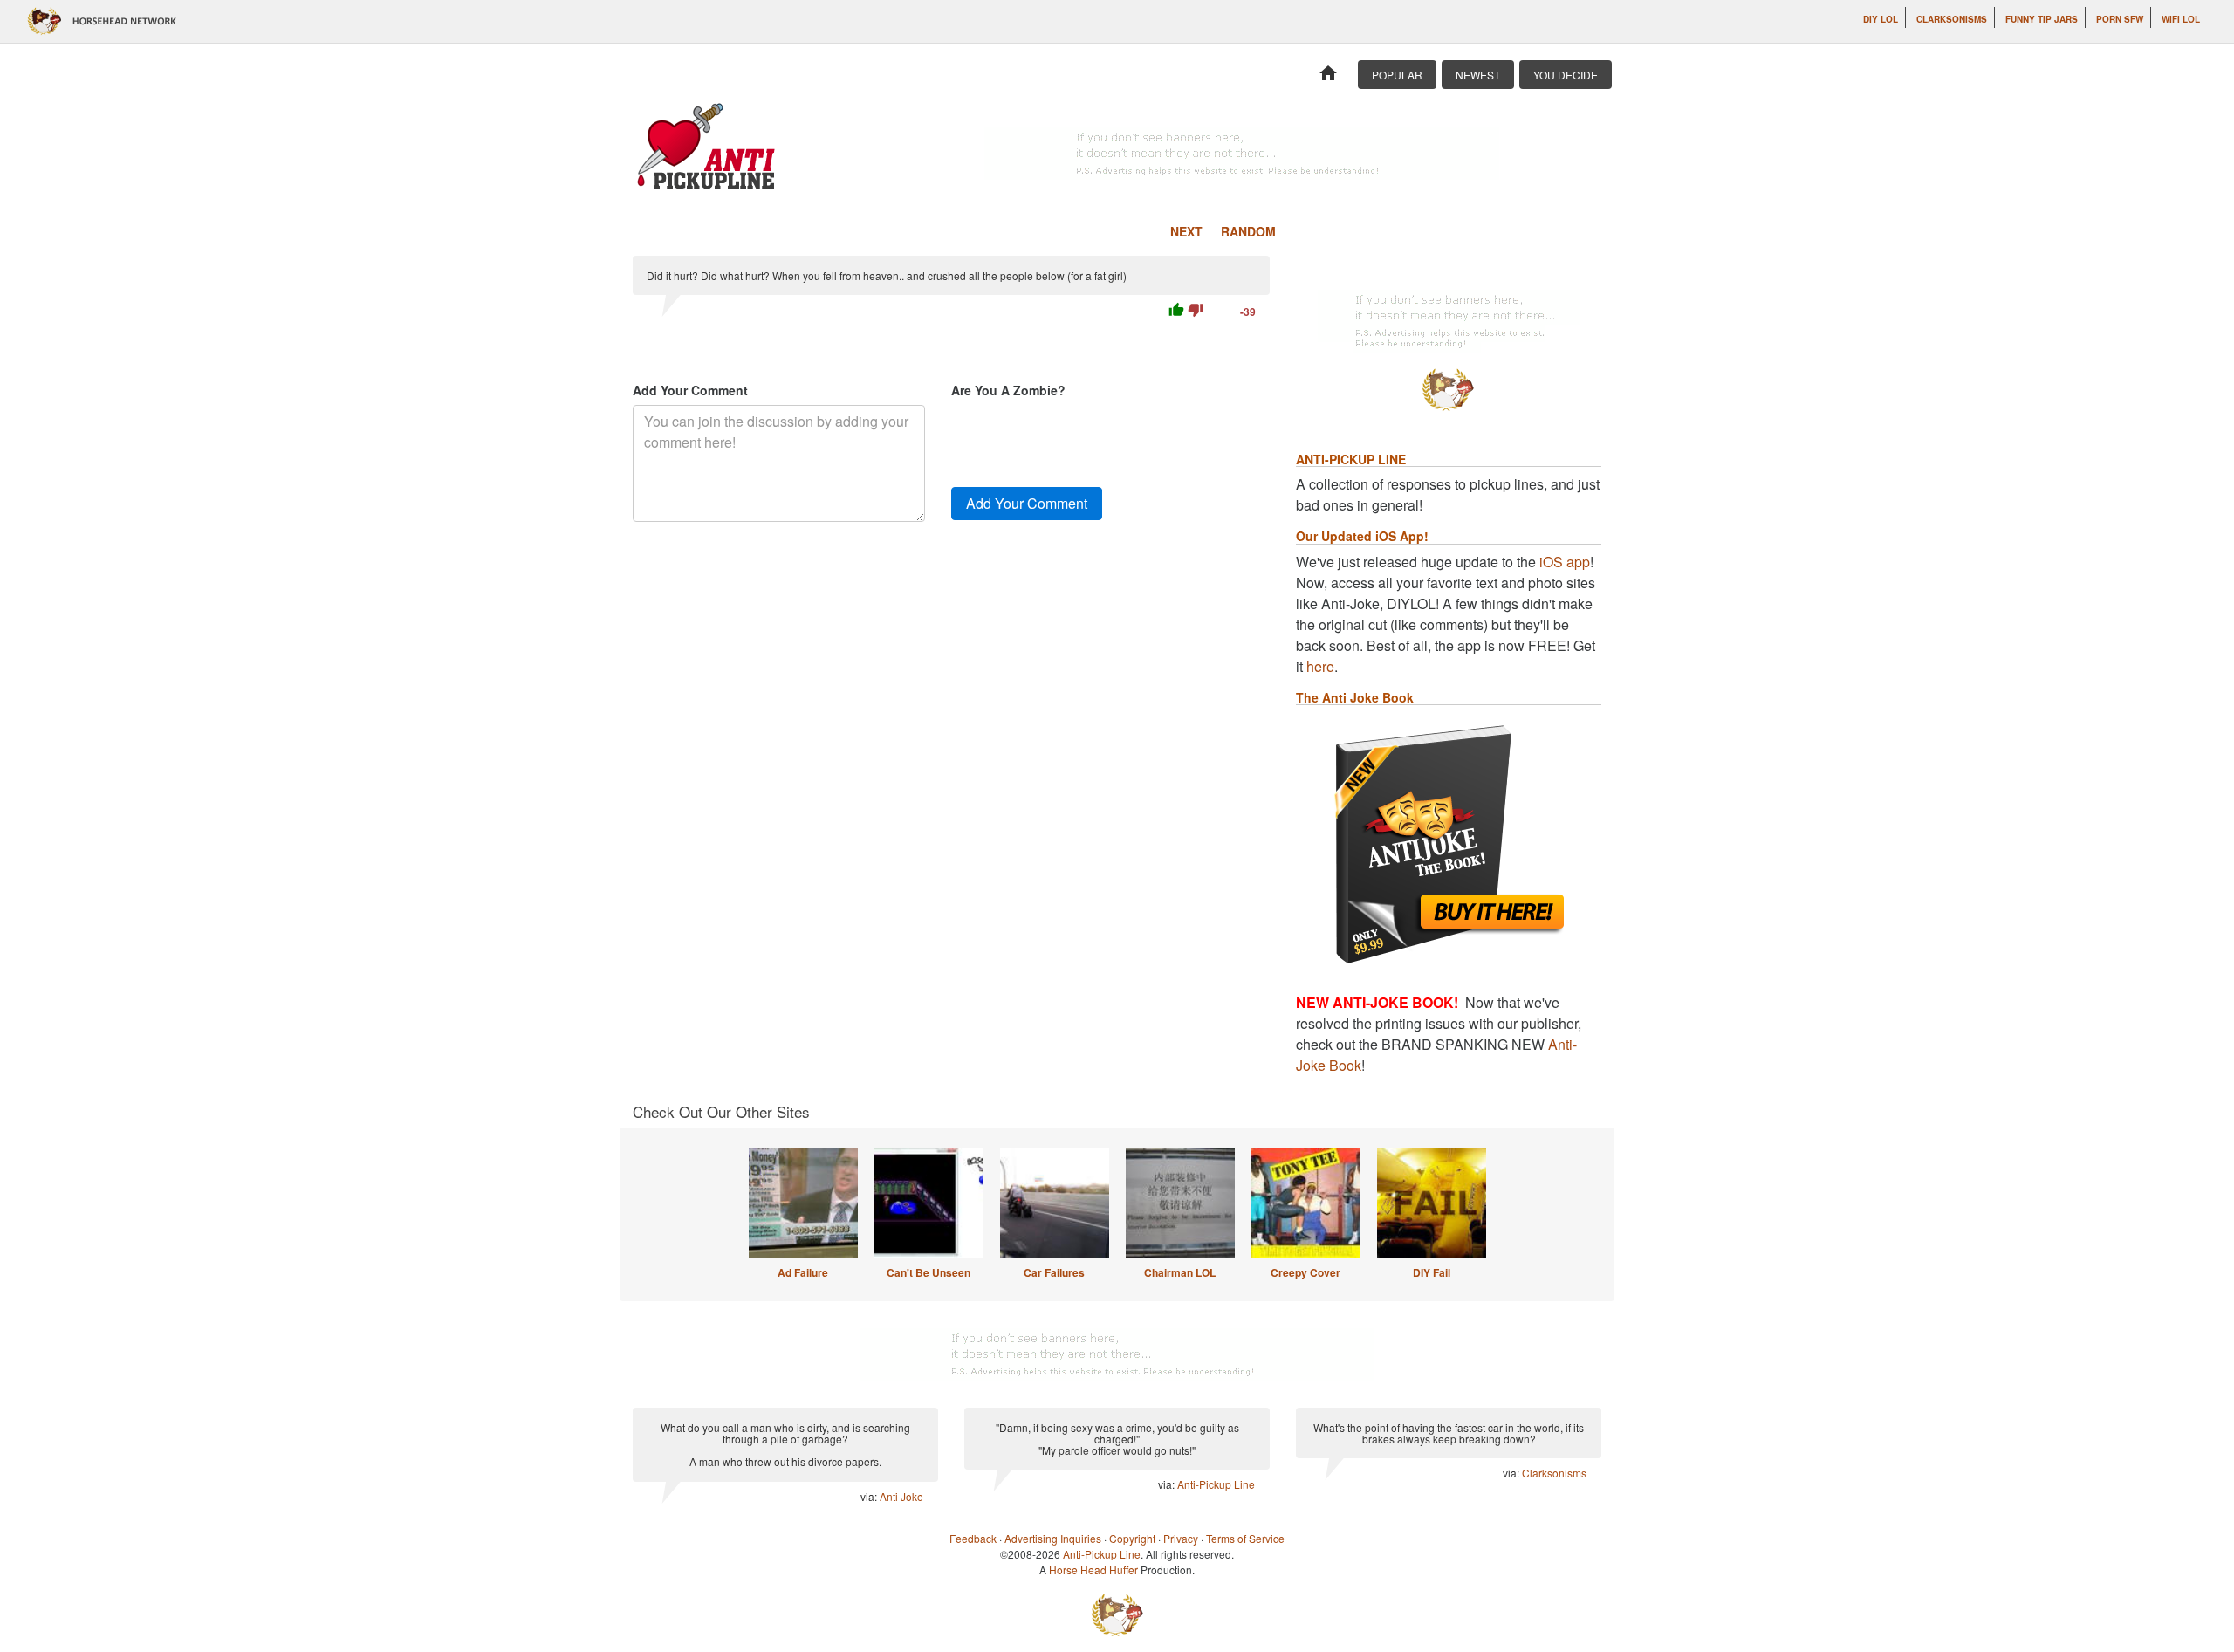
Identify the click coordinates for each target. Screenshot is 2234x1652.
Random (1248, 231)
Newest (1478, 75)
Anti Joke (901, 1496)
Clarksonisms (1952, 19)
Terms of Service (1245, 1538)
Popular (1397, 75)
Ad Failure (803, 1272)
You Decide (1566, 75)
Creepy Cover (1305, 1272)
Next (1186, 231)
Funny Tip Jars (2042, 19)
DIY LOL (1881, 19)
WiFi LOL (2181, 19)
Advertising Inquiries (1053, 1538)
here (1320, 666)
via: (870, 1496)
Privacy (1181, 1538)
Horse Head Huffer (1093, 1570)
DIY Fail (1432, 1272)
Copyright (1132, 1538)
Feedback (973, 1538)
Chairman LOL (1180, 1272)
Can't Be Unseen (929, 1272)
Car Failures (1054, 1272)
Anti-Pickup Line (1216, 1484)
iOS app (1565, 562)
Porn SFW (2120, 19)
